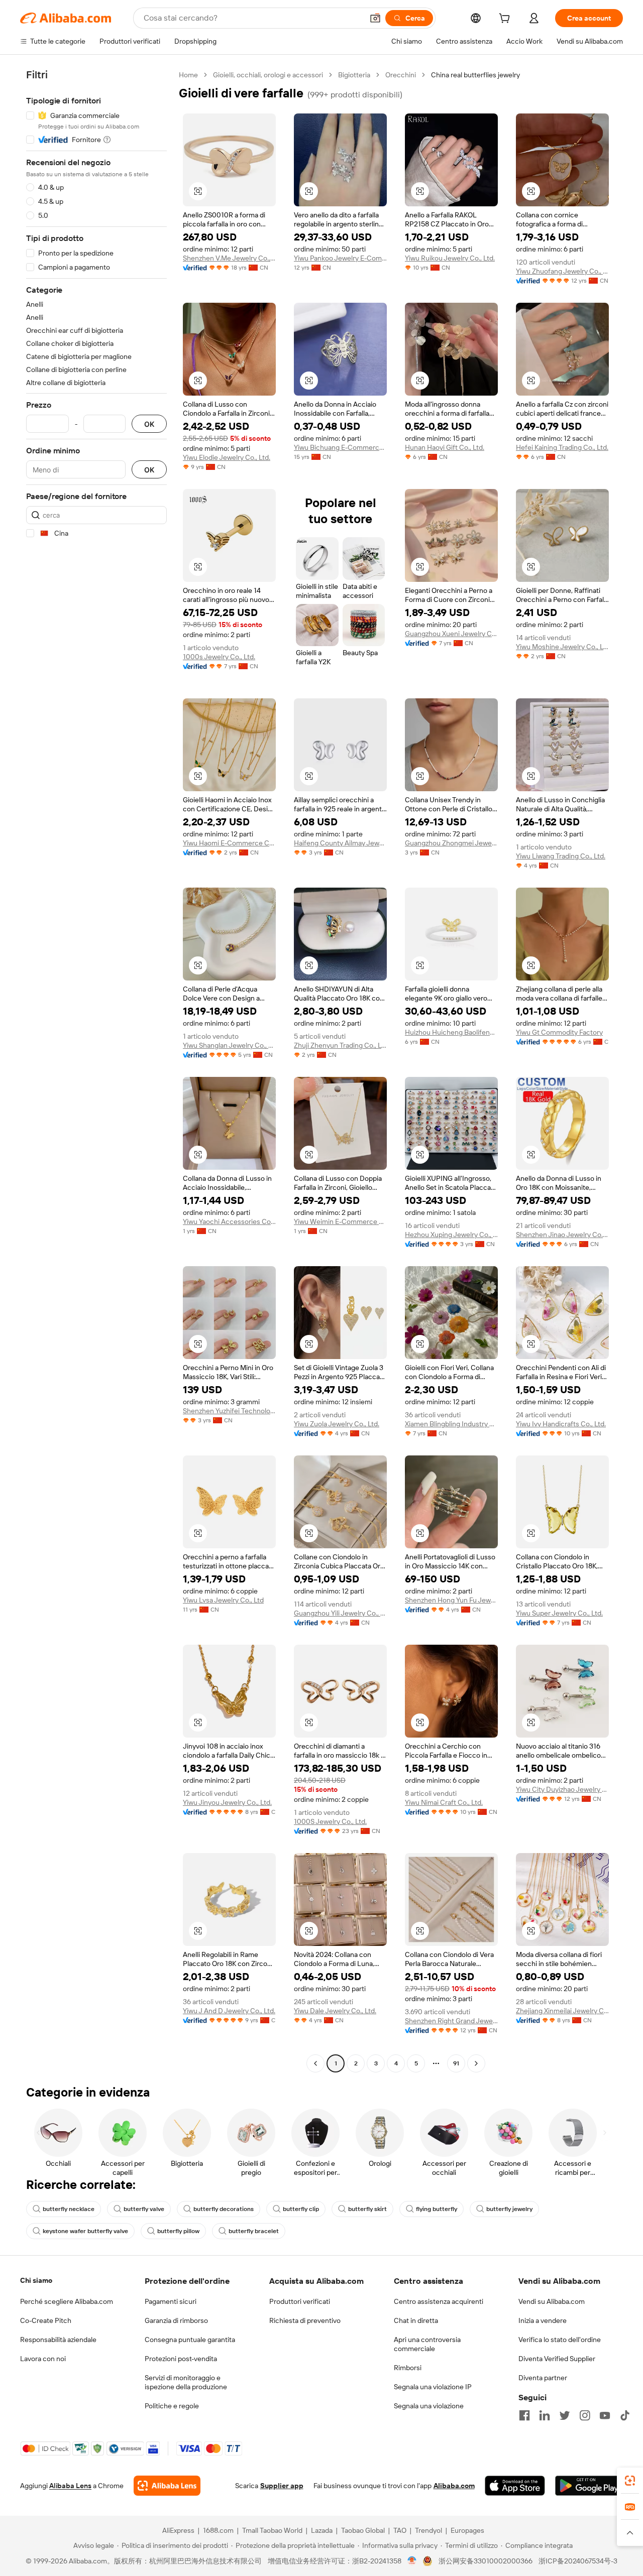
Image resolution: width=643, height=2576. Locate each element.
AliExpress (178, 2530)
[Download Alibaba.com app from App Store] (515, 2486)
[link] (630, 2481)
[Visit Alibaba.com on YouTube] (605, 2415)
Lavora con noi (43, 2359)
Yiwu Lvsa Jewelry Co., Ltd (223, 1600)
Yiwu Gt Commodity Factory (559, 1032)
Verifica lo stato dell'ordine (560, 2340)
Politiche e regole (172, 2406)
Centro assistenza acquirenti (439, 2301)
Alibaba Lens (70, 2486)
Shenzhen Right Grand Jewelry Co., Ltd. (451, 2021)
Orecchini (401, 75)
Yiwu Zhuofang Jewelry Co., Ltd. (562, 271)
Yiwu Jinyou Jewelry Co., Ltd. (227, 1802)
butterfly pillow (178, 2231)
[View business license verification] (412, 2561)
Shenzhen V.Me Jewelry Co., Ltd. (229, 258)
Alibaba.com (454, 2486)
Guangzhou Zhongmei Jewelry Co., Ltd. (451, 843)
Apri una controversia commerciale (427, 2344)
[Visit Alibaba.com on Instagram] (585, 2415)
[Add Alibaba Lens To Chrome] (167, 2486)
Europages (467, 2530)
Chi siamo (36, 2280)
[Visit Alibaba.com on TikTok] (625, 2415)
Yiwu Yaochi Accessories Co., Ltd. (229, 1221)
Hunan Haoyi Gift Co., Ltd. (445, 447)
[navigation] (96, 1070)
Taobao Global (363, 2530)
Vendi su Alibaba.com (552, 2301)
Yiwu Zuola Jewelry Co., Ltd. (337, 1424)
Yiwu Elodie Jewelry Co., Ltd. (227, 457)
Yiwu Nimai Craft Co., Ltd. (444, 1802)
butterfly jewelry (509, 2209)
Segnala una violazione (429, 2406)
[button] (375, 18)
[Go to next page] (476, 2063)
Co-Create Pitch (46, 2320)
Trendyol (428, 2530)
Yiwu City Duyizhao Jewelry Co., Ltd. (562, 1789)
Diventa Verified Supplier (557, 2359)
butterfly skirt (367, 2209)
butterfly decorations (224, 2209)
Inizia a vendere (543, 2320)
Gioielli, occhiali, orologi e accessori (268, 75)
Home (188, 75)
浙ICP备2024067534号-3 (578, 2561)
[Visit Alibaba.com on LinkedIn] (545, 2415)
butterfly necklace (69, 2209)
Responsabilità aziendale (58, 2340)
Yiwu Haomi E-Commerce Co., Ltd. (229, 843)
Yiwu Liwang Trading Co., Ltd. (561, 856)
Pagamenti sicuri (171, 2301)
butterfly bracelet (254, 2231)
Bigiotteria (354, 75)
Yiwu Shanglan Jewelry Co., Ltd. (229, 1045)
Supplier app (282, 2486)
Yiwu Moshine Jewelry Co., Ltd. (562, 647)
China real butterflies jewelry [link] (475, 75)
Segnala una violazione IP (433, 2387)
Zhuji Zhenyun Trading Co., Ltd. (340, 1045)
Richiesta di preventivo (305, 2320)
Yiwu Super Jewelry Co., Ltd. (559, 1613)
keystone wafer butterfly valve (85, 2231)
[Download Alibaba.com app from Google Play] (589, 2486)
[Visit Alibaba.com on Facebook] (524, 2415)
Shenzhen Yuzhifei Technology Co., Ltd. (229, 1411)
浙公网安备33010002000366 (486, 2561)
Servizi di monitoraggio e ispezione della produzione (186, 2382)
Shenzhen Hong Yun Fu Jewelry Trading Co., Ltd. (451, 1600)
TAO (400, 2530)
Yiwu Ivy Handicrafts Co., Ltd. (561, 1424)
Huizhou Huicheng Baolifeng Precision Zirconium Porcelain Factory (451, 1032)
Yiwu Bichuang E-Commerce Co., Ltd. (340, 447)
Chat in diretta (416, 2320)
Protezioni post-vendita (181, 2359)
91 (456, 2063)
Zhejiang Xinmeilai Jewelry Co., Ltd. (562, 2011)
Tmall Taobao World (272, 2530)
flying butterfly (437, 2209)
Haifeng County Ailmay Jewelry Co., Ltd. (340, 843)
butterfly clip (301, 2209)
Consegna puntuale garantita (190, 2340)
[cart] (506, 20)
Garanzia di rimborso (176, 2320)
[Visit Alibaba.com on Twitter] (565, 2415)
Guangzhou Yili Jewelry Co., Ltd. (340, 1613)
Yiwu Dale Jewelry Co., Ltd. (335, 2011)
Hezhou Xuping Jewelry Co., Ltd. (451, 1235)
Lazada (322, 2530)
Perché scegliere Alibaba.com (67, 2301)
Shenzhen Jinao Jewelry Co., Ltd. (562, 1235)
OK (149, 424)
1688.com (218, 2530)
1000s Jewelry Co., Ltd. (219, 657)
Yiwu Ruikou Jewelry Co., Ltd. (450, 258)
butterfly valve (144, 2209)
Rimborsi (408, 2368)
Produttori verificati (300, 2301)
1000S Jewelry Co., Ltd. (330, 1821)
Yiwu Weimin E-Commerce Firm (340, 1221)
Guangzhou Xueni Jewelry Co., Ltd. (451, 634)
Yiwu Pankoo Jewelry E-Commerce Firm (340, 258)
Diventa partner (543, 2378)
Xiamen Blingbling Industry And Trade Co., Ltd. (451, 1424)
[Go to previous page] (315, 2063)
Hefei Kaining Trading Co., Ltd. (562, 447)
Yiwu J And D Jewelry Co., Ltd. (229, 2011)
